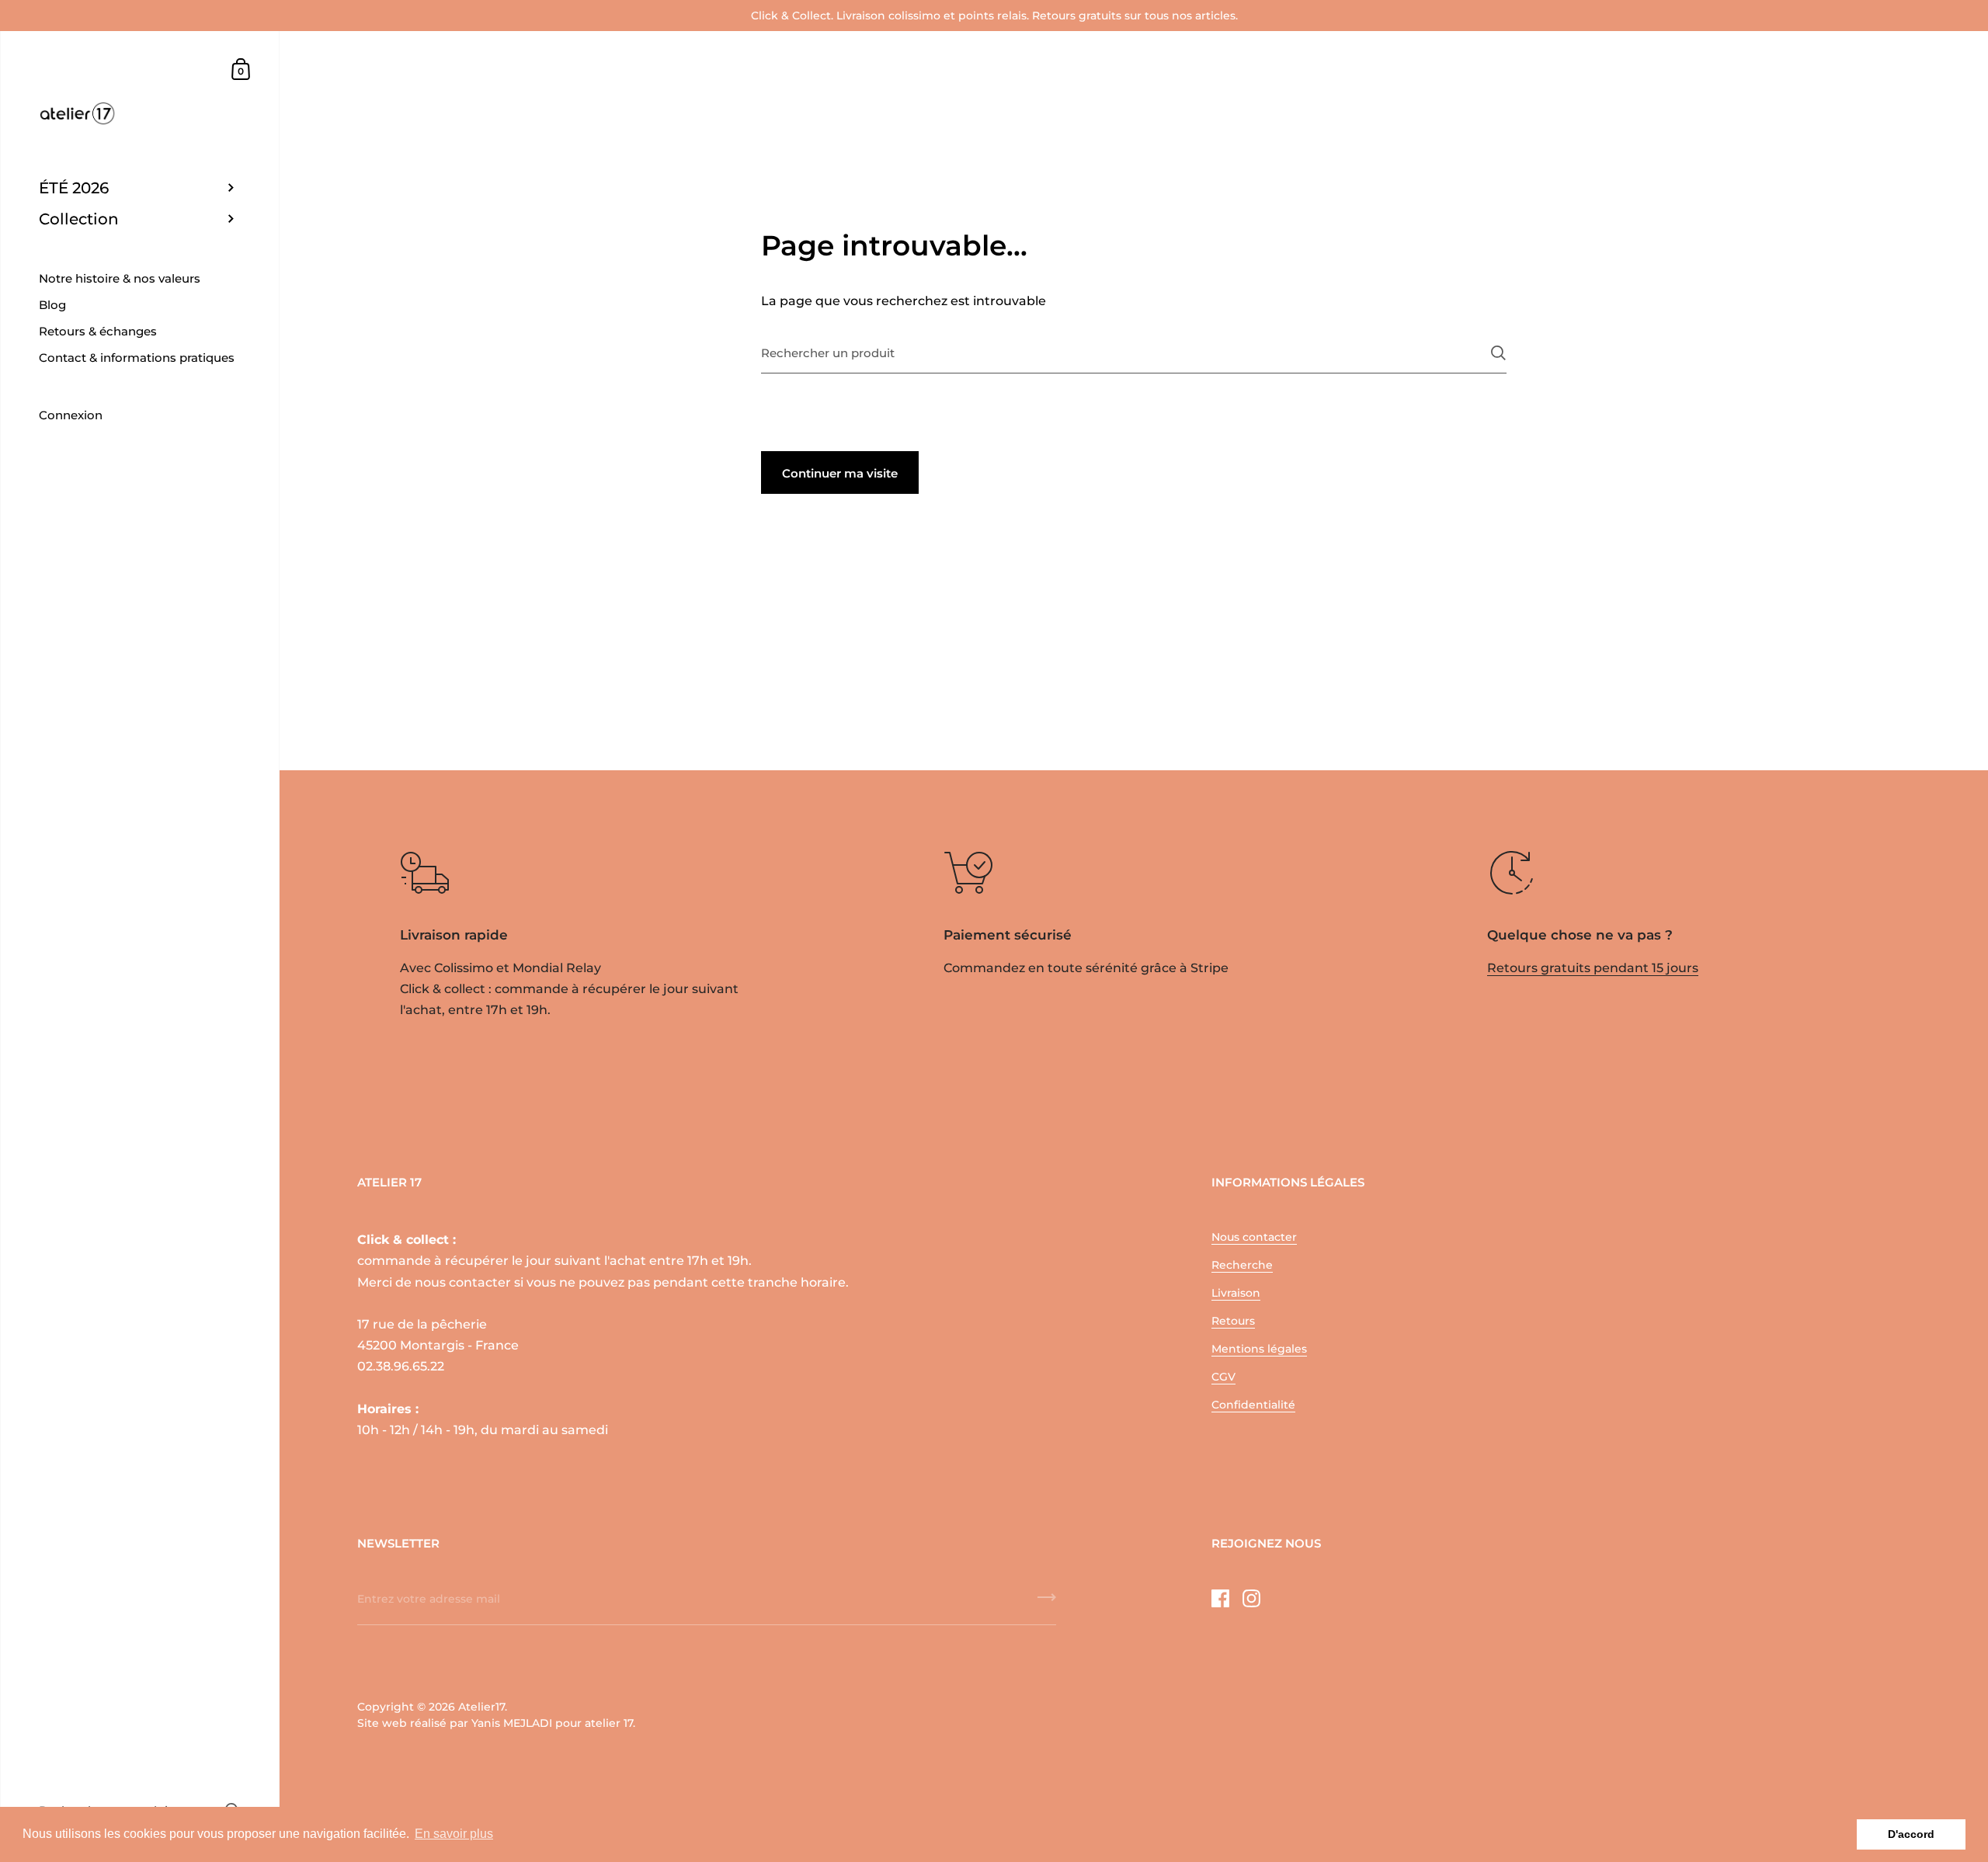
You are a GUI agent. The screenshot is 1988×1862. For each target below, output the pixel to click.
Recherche (1242, 1265)
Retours (1233, 1321)
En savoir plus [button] (454, 1834)
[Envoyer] (1498, 353)
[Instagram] (1251, 1598)
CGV (1223, 1377)
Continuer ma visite (840, 473)
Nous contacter (1254, 1237)
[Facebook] (1220, 1598)
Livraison (1236, 1293)
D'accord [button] (1911, 1834)
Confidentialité (1253, 1405)
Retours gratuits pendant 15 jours (1593, 968)
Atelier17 (481, 1707)
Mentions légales (1259, 1349)
